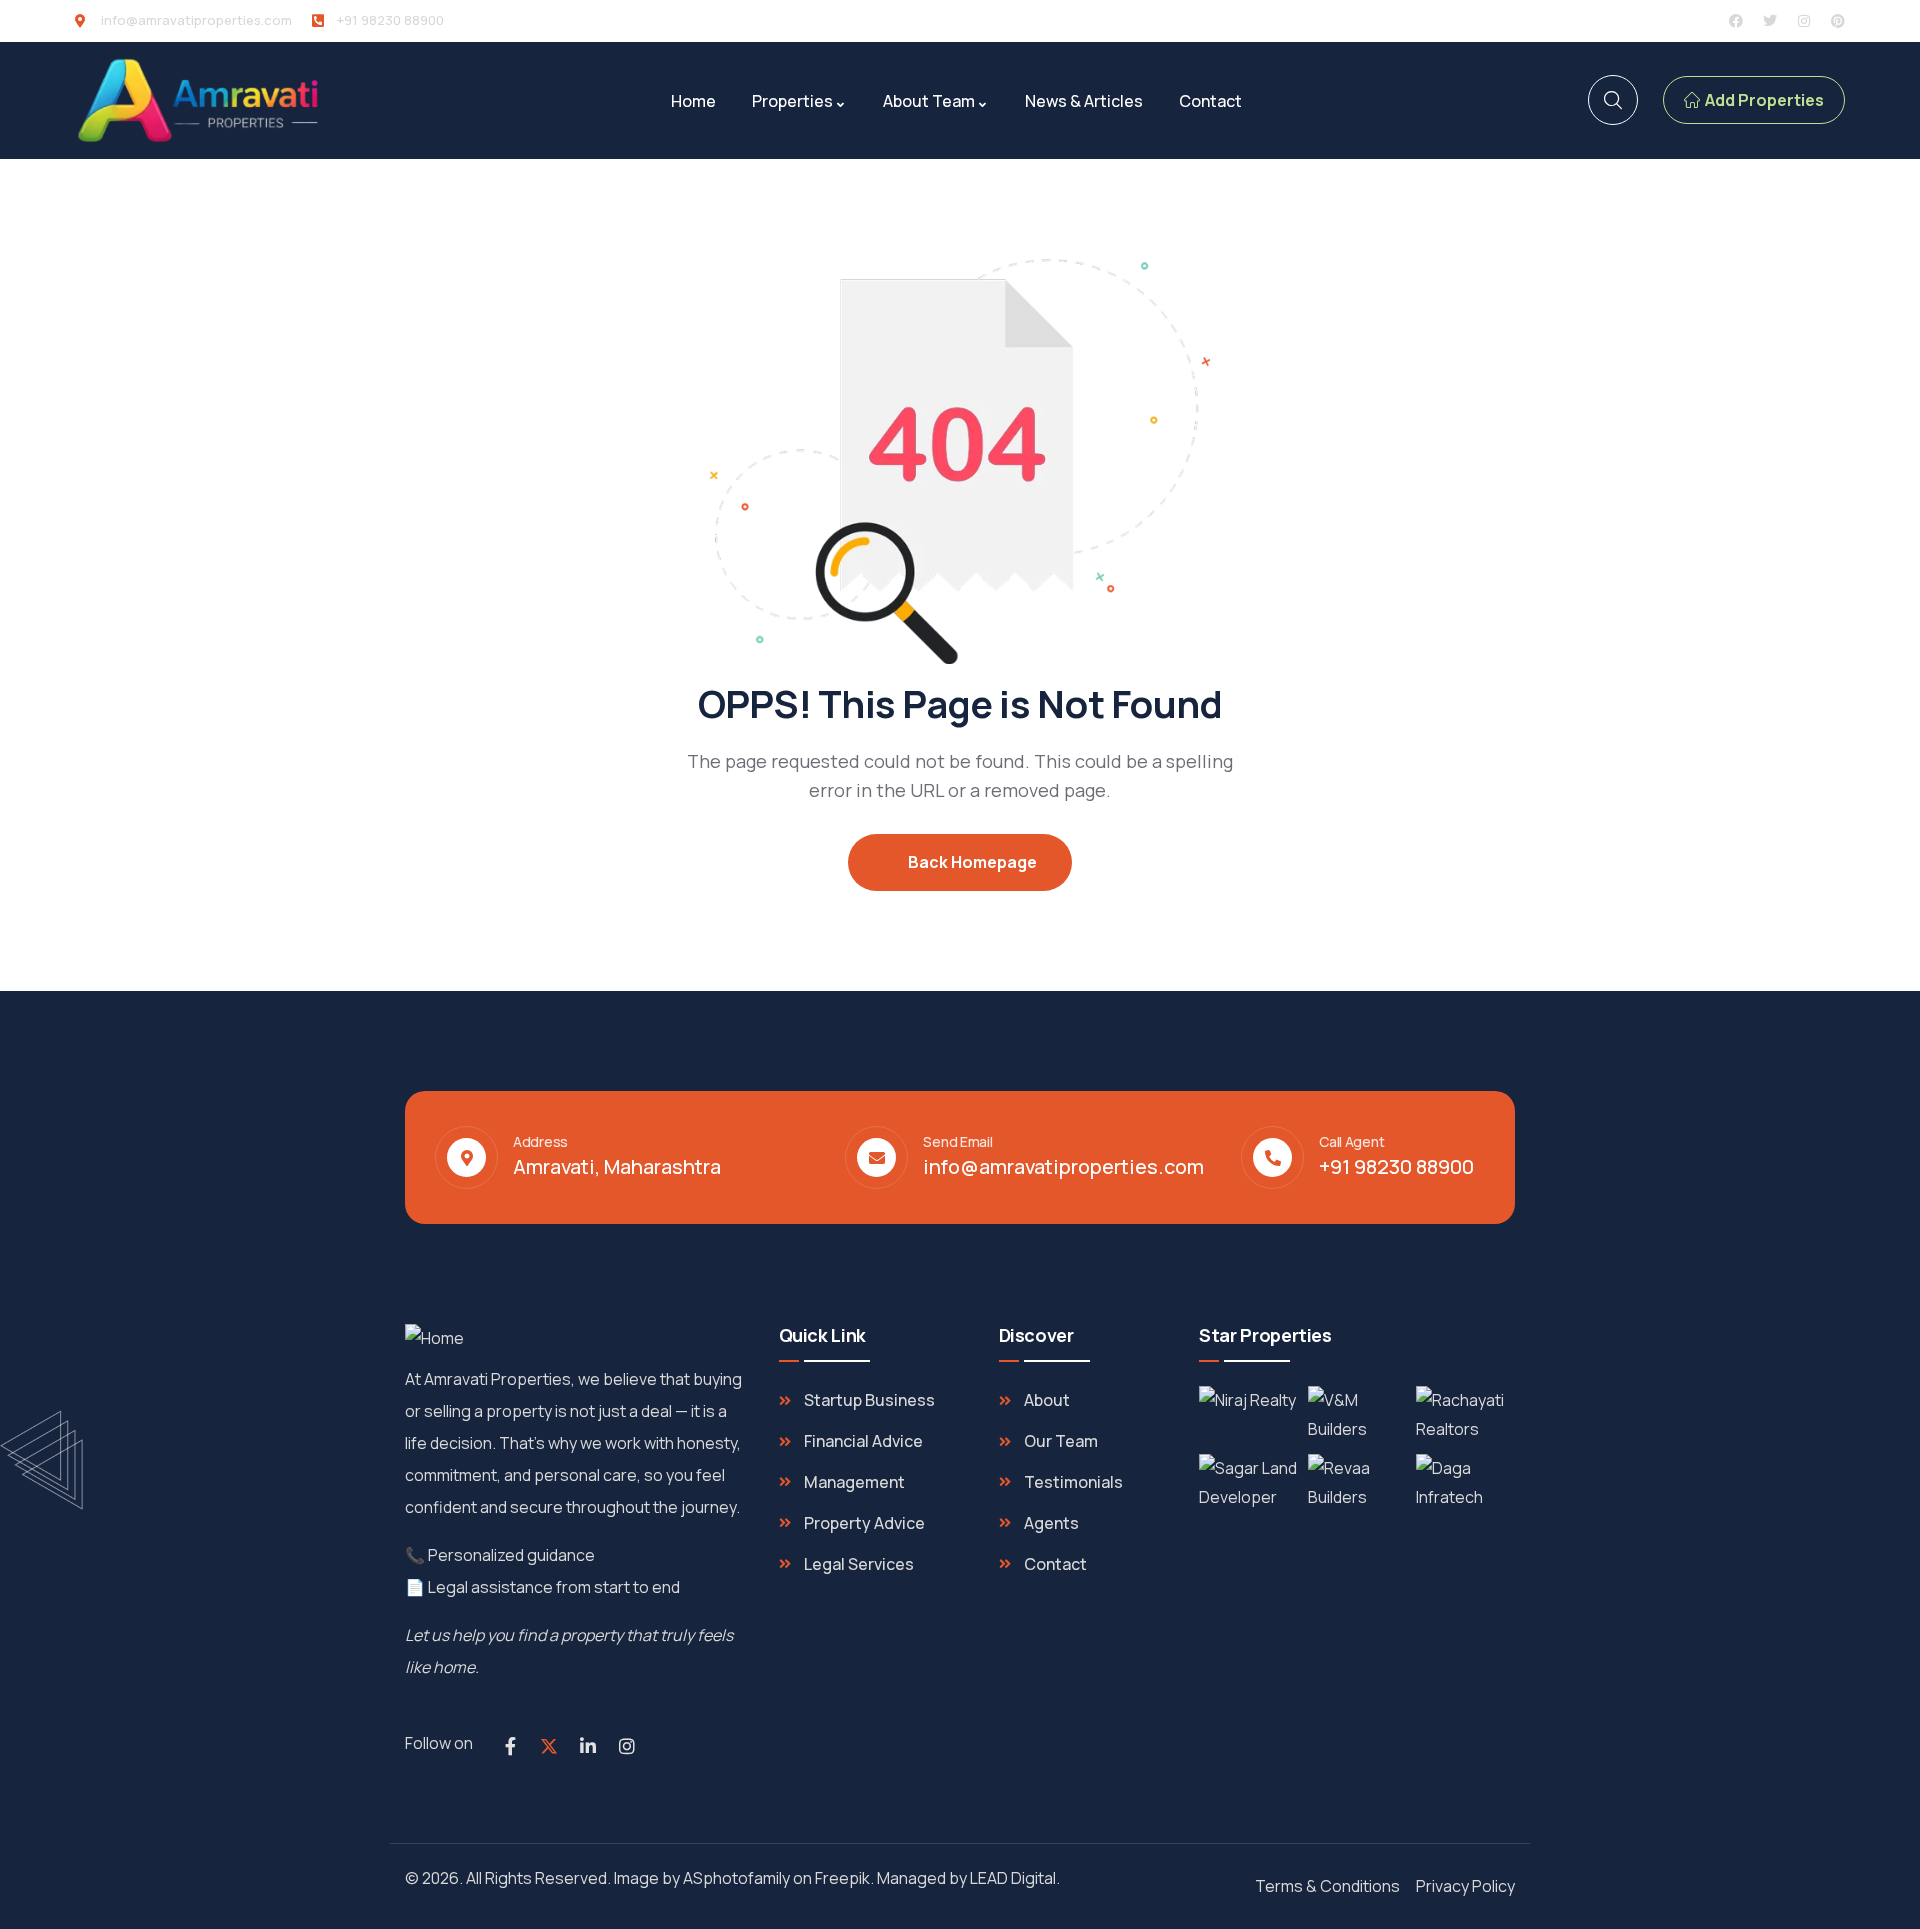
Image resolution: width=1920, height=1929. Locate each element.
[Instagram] (1804, 21)
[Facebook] (1736, 21)
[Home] (200, 100)
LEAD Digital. (1018, 1878)
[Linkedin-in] (588, 1746)
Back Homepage (971, 862)
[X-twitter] (549, 1746)
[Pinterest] (1838, 21)
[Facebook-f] (510, 1746)
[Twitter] (1770, 21)
